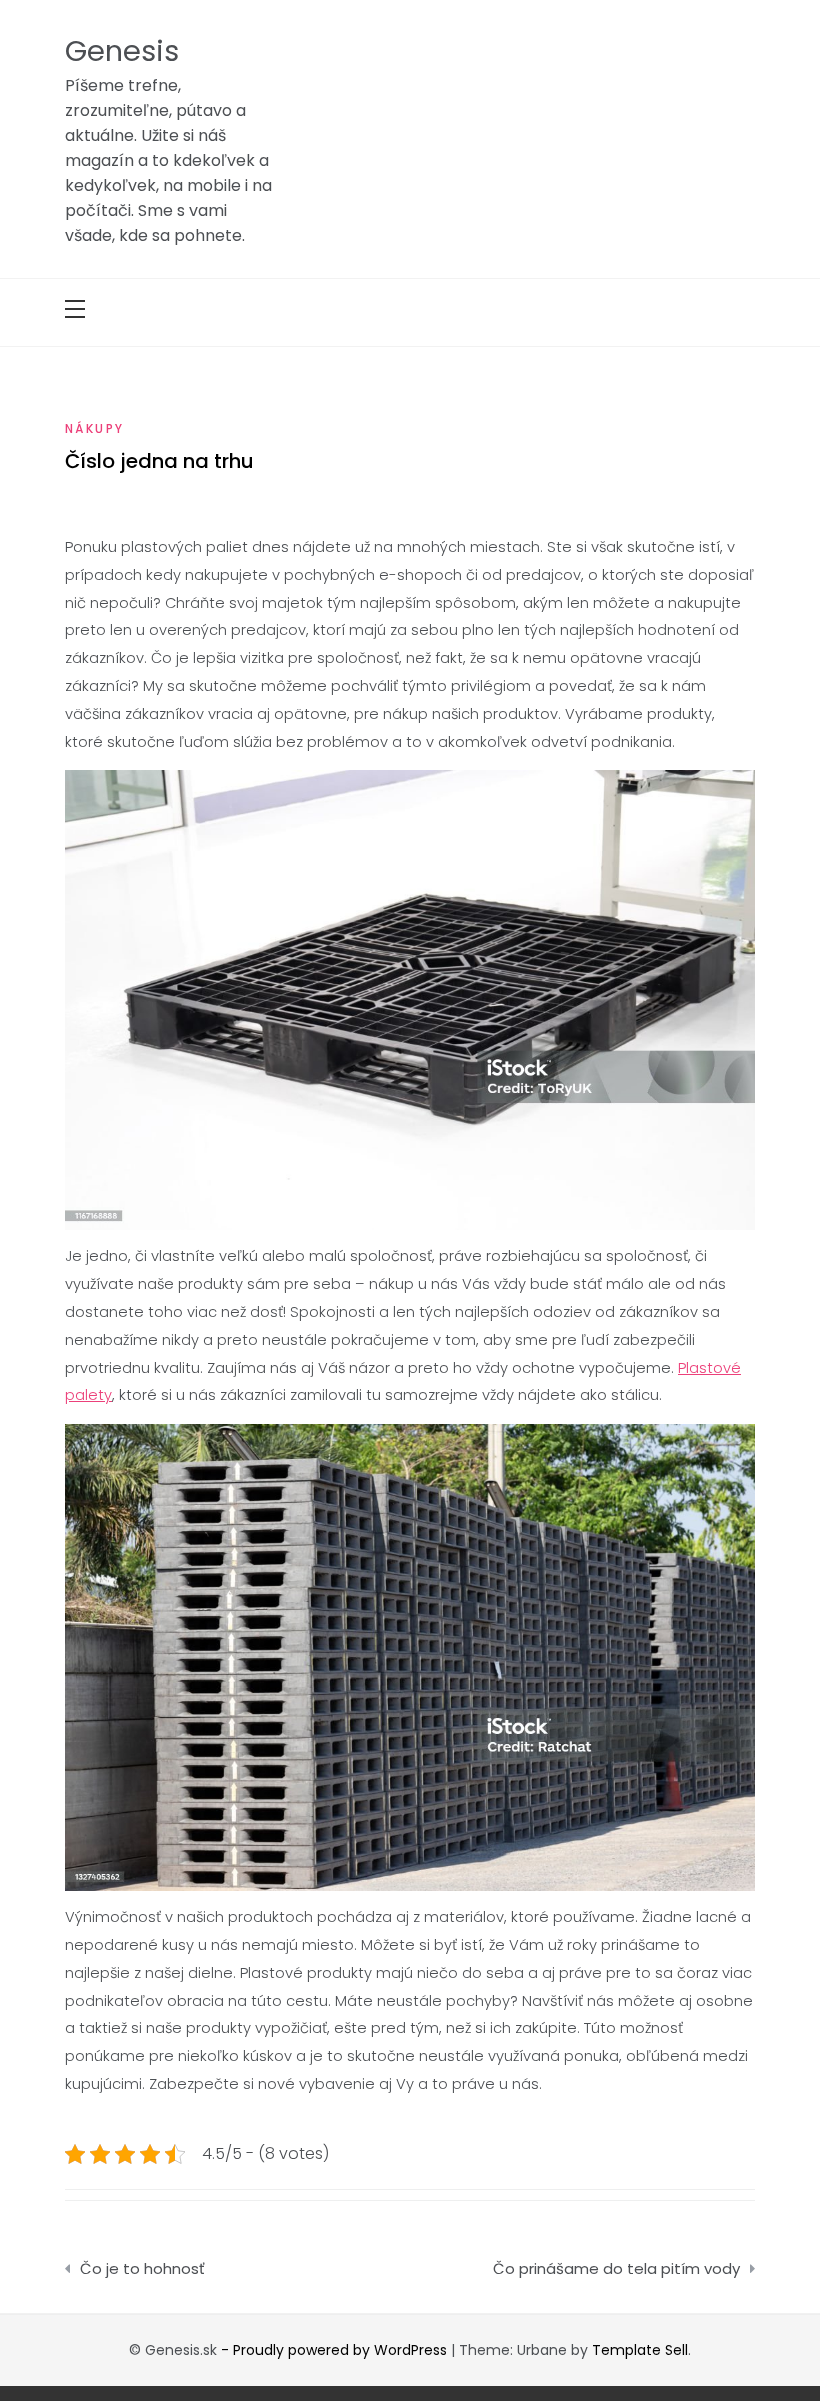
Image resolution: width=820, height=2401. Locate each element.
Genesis (122, 51)
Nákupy (94, 428)
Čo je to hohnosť (142, 2268)
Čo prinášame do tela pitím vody (616, 2268)
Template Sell (640, 2350)
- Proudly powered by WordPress (336, 2350)
